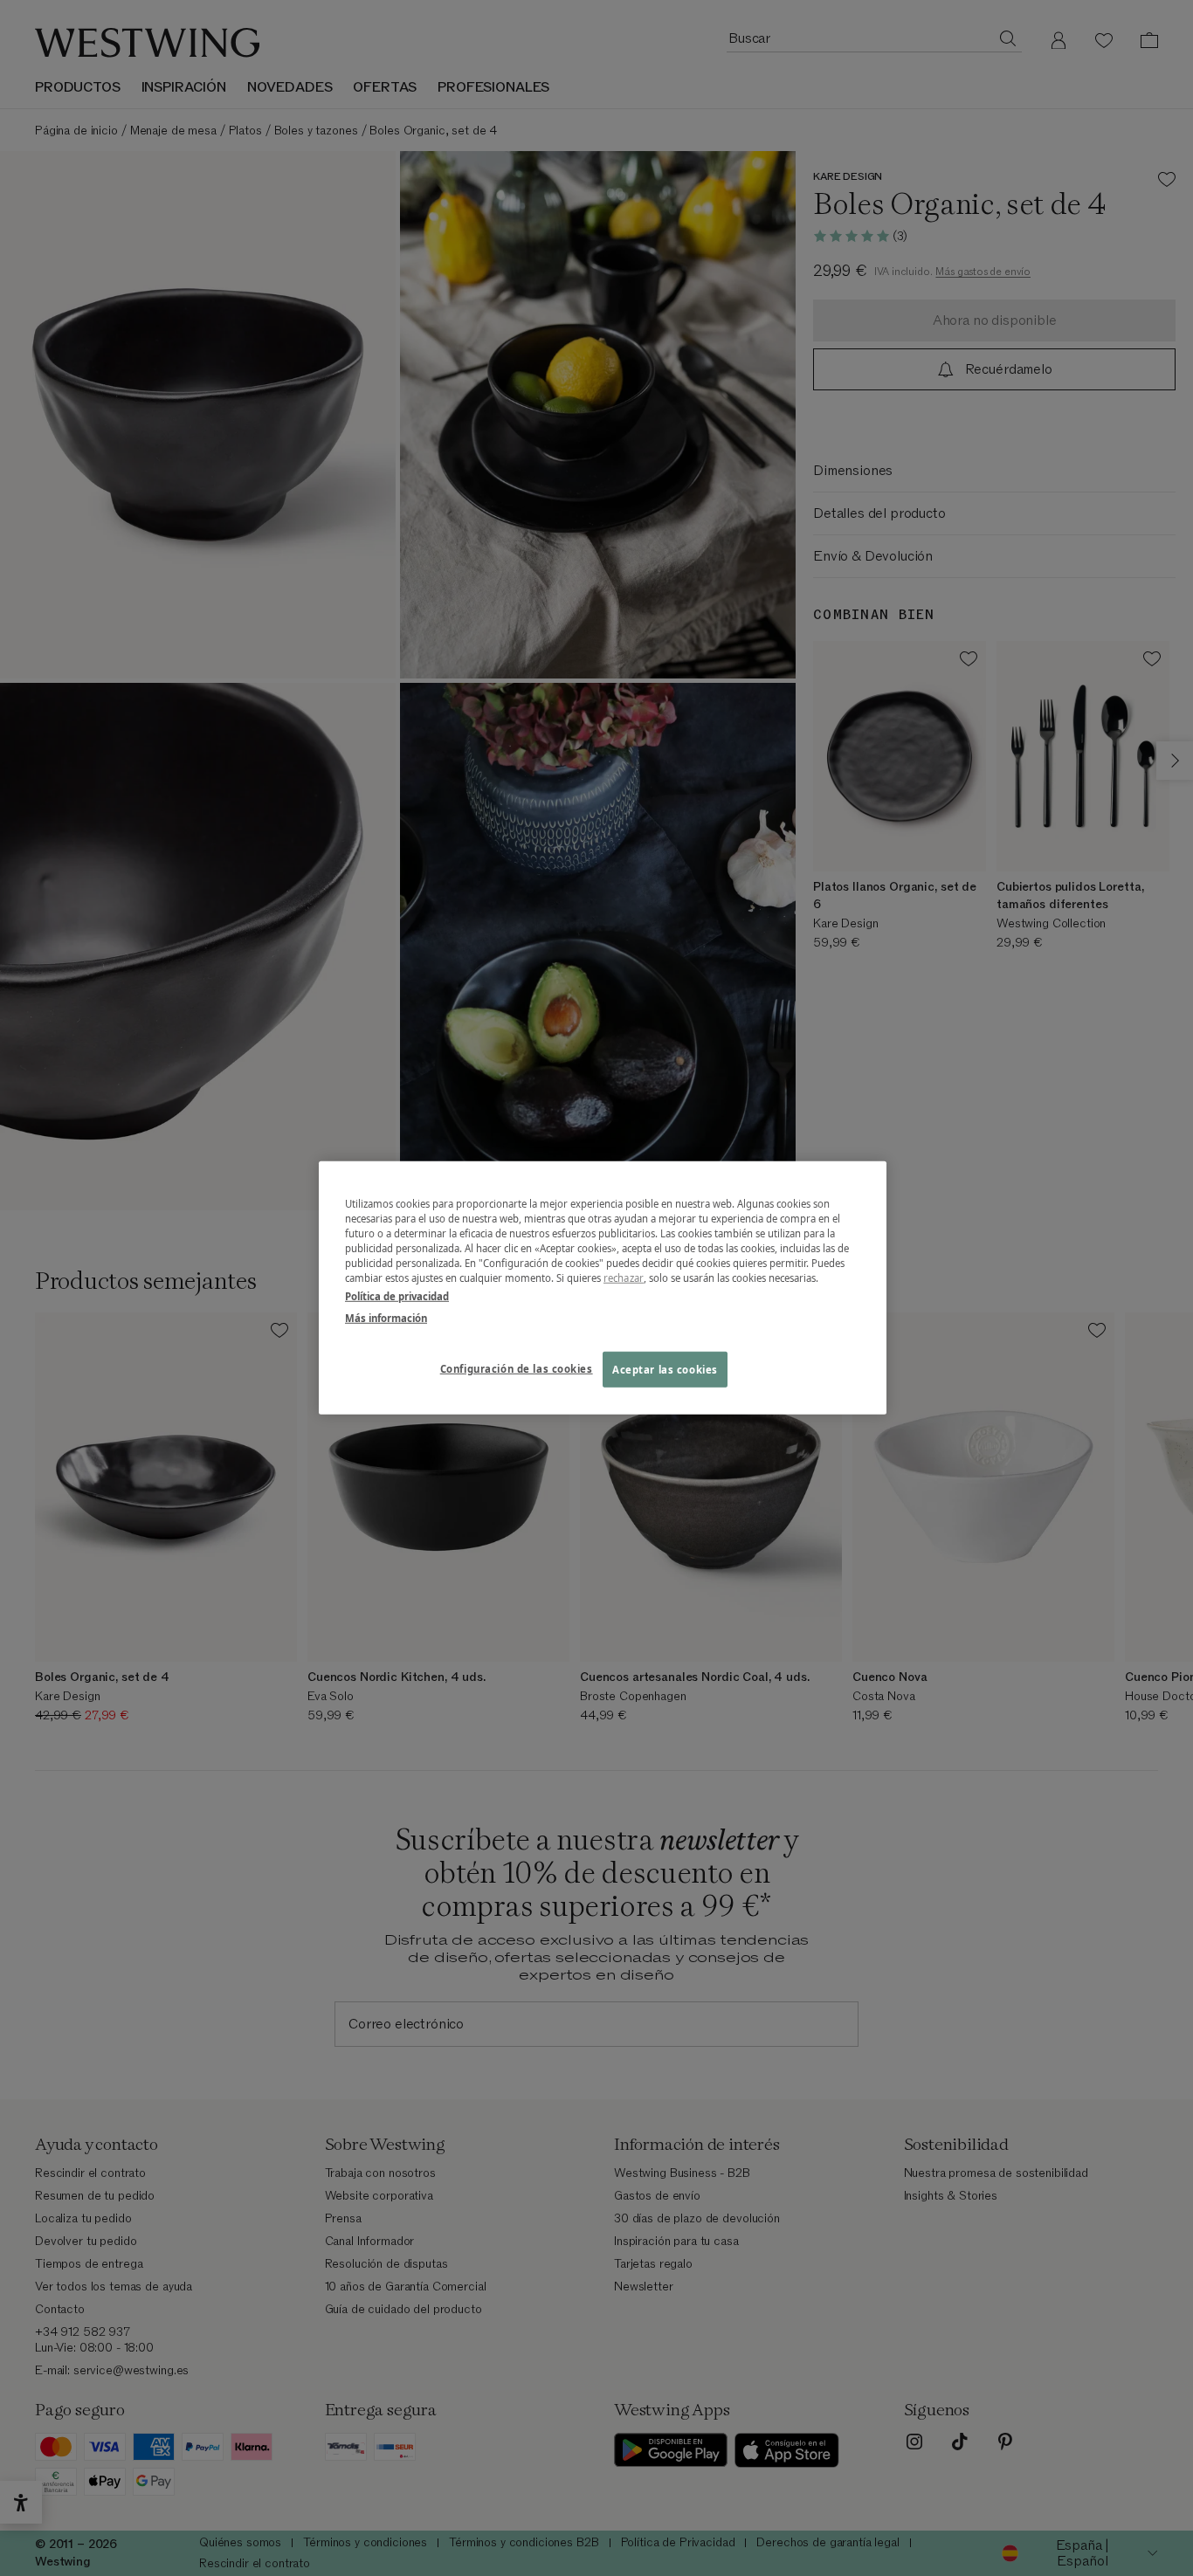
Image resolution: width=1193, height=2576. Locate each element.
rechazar (624, 1278)
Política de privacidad (397, 1296)
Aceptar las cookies (665, 1369)
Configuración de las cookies (517, 1368)
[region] (603, 1288)
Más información (386, 1318)
